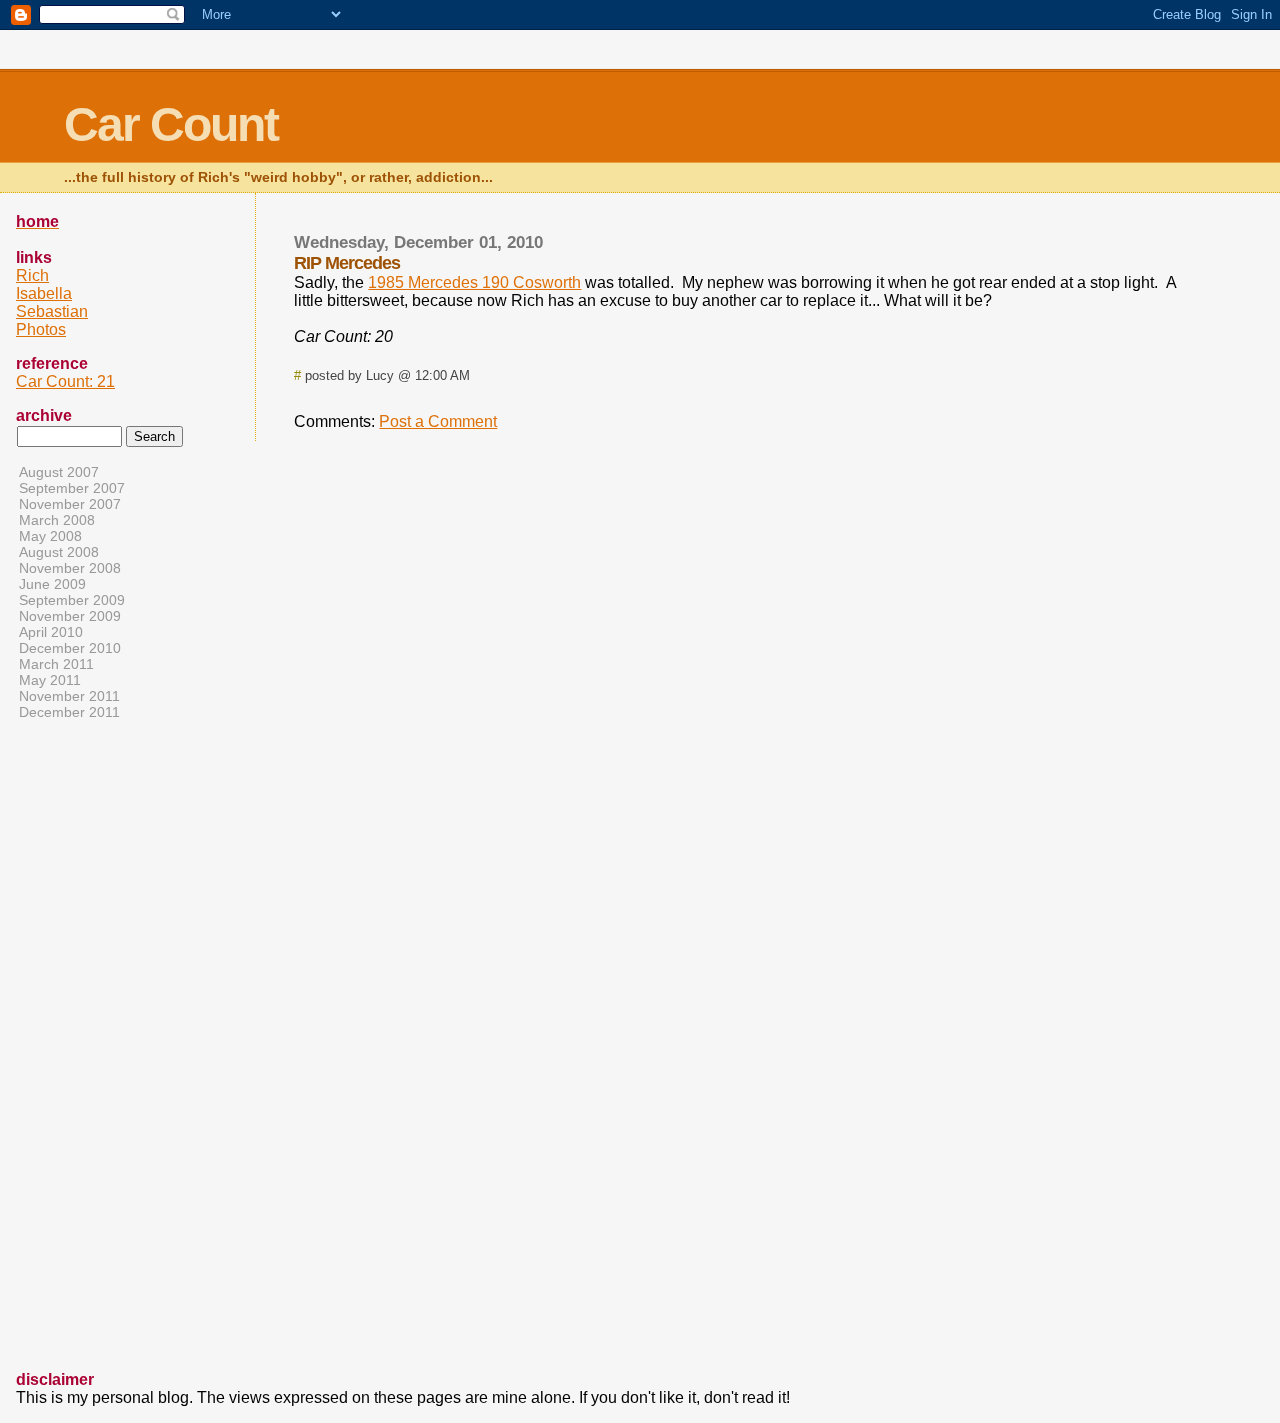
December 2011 (69, 712)
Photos (41, 329)
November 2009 (70, 616)
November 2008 (70, 568)
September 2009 (72, 600)
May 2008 (50, 536)
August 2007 (59, 472)
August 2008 (59, 552)
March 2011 (56, 664)
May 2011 (50, 680)
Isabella (44, 293)
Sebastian (52, 311)
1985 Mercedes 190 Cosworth (474, 282)
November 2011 (69, 696)
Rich (32, 275)
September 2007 (72, 488)
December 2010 (70, 648)
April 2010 (51, 632)
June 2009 (52, 584)
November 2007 (70, 504)
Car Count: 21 (65, 381)
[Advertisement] (96, 1053)
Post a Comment (438, 421)
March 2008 (57, 520)
